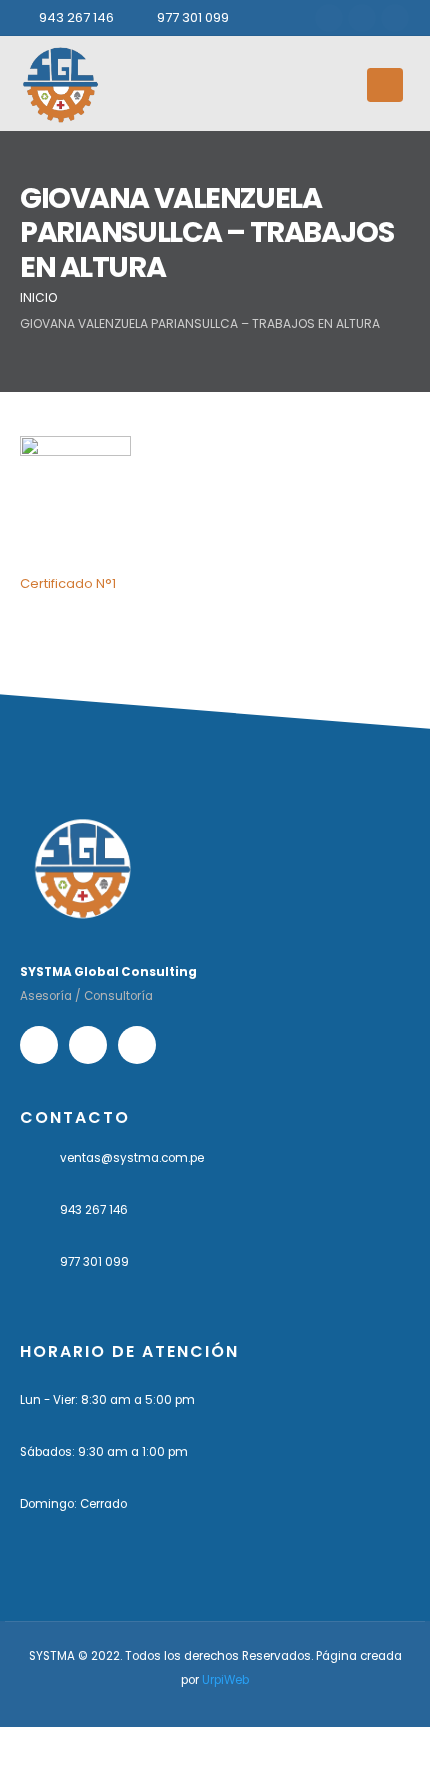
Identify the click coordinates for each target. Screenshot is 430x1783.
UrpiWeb (225, 1680)
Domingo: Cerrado (73, 1504)
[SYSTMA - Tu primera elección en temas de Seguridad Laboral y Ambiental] (60, 84)
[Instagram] (362, 18)
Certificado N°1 (68, 583)
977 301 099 (193, 17)
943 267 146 (76, 17)
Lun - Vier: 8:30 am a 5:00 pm (107, 1400)
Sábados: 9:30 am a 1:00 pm (104, 1452)
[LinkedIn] (395, 18)
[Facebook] (329, 18)
